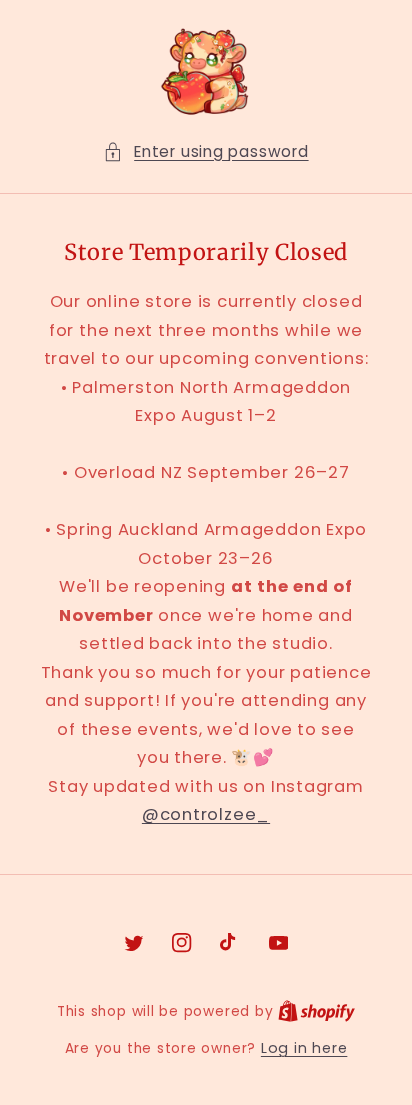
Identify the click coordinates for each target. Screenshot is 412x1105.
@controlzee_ (206, 814)
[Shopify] (316, 1011)
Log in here (304, 1048)
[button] (205, 152)
